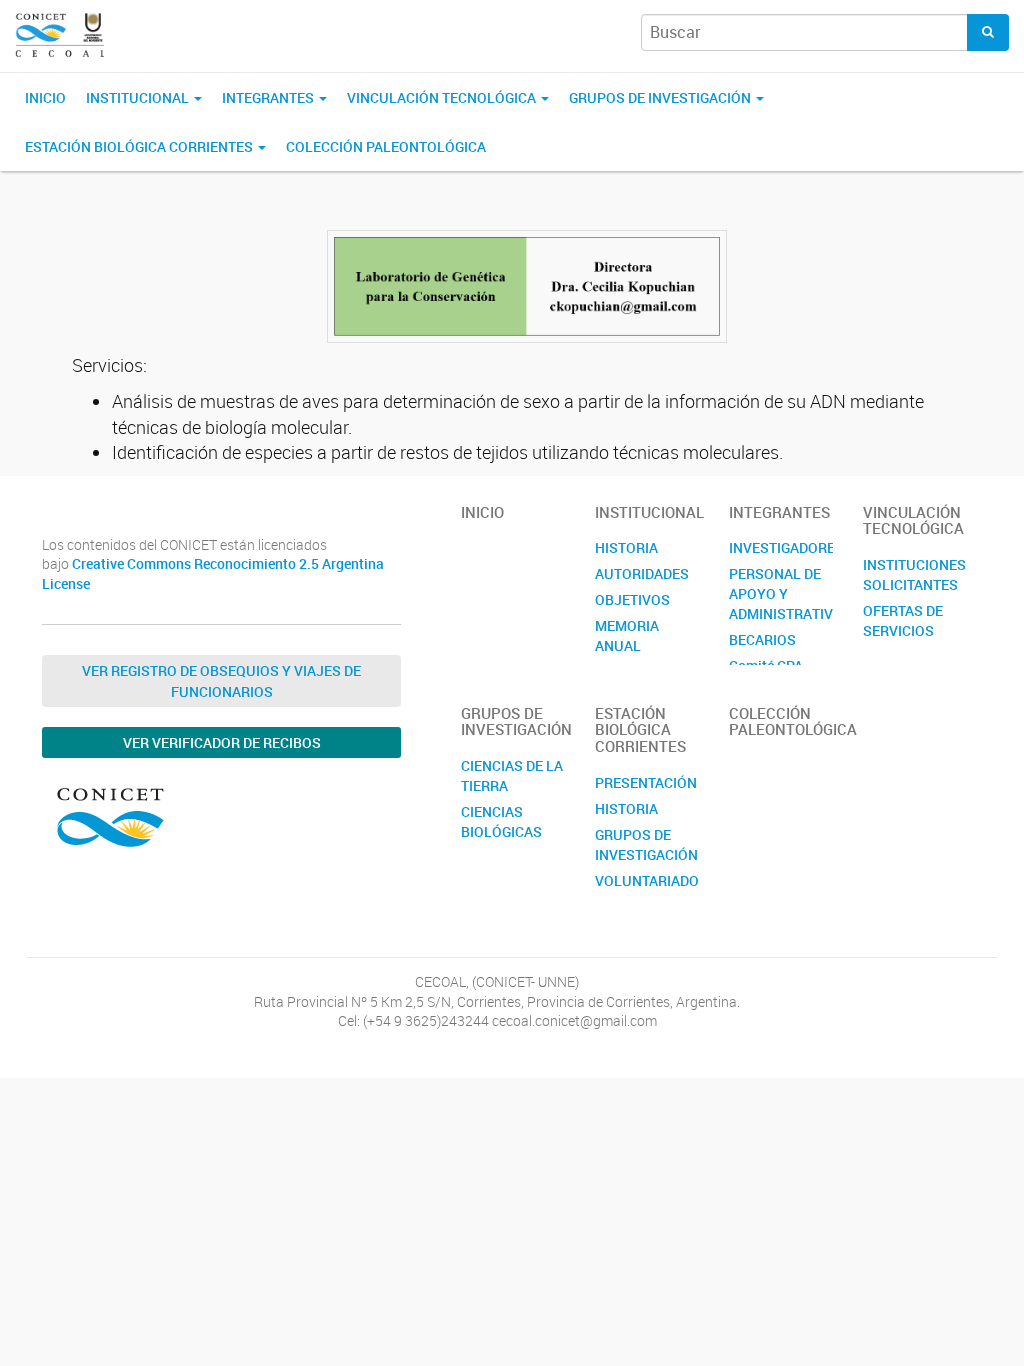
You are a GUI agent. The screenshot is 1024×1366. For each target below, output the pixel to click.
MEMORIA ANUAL (627, 635)
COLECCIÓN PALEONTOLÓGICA (386, 146)
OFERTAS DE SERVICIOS (903, 620)
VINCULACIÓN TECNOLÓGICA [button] (443, 97)
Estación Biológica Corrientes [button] (140, 146)
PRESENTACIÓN (646, 782)
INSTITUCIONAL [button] (139, 97)
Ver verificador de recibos (222, 742)
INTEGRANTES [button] (269, 97)
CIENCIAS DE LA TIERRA (512, 775)
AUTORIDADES (642, 573)
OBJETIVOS (632, 599)
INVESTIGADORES (781, 547)
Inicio (45, 97)
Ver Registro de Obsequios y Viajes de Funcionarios (221, 681)
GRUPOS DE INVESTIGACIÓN (646, 844)
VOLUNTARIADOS (647, 880)
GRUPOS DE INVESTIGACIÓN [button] (661, 97)
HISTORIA (626, 547)
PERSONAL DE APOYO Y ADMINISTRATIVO (781, 593)
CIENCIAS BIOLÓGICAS (501, 821)
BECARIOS (762, 639)
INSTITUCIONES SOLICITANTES (914, 574)
